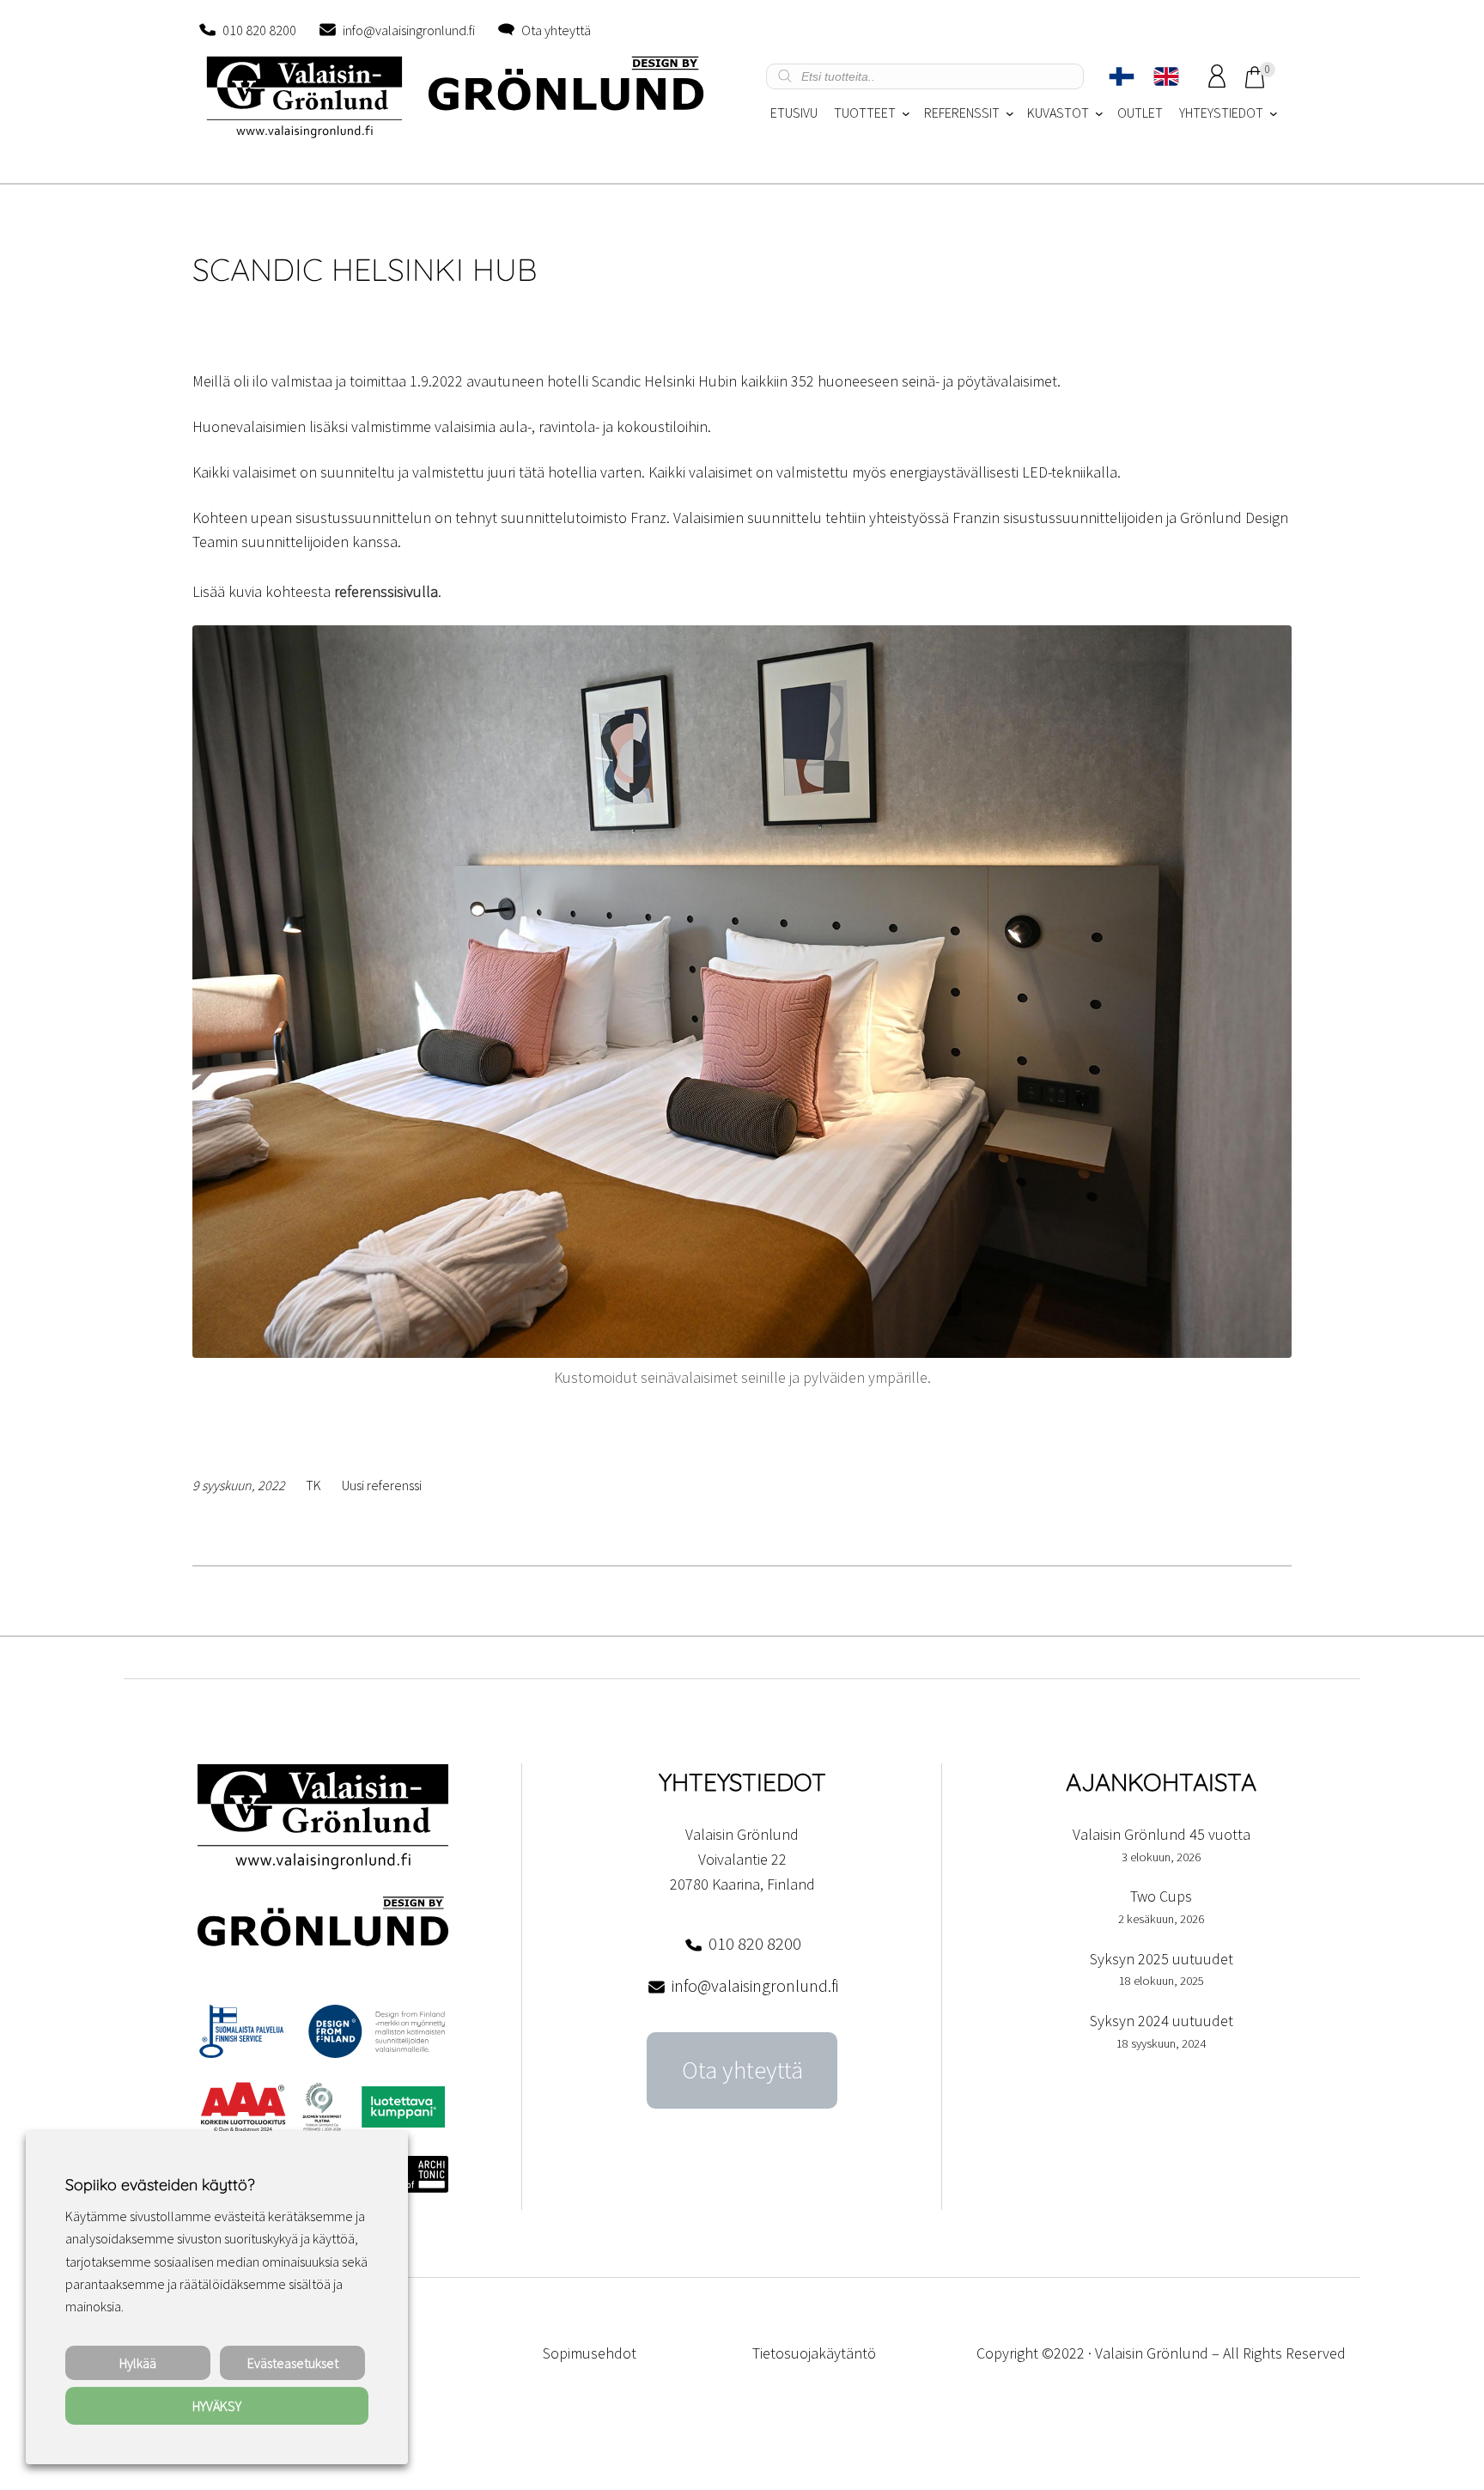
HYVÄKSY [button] (217, 2406)
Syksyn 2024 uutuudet (1162, 2021)
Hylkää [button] (138, 2363)
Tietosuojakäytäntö (814, 2353)
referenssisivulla (386, 591)
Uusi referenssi (382, 1485)
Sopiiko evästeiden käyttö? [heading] (160, 2185)
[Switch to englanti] (1166, 76)
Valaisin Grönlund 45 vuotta (1162, 1834)
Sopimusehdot (590, 2353)
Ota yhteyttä (556, 30)
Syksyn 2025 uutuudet (1162, 1959)
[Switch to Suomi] (1122, 76)
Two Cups (1161, 1896)
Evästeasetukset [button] (293, 2363)
